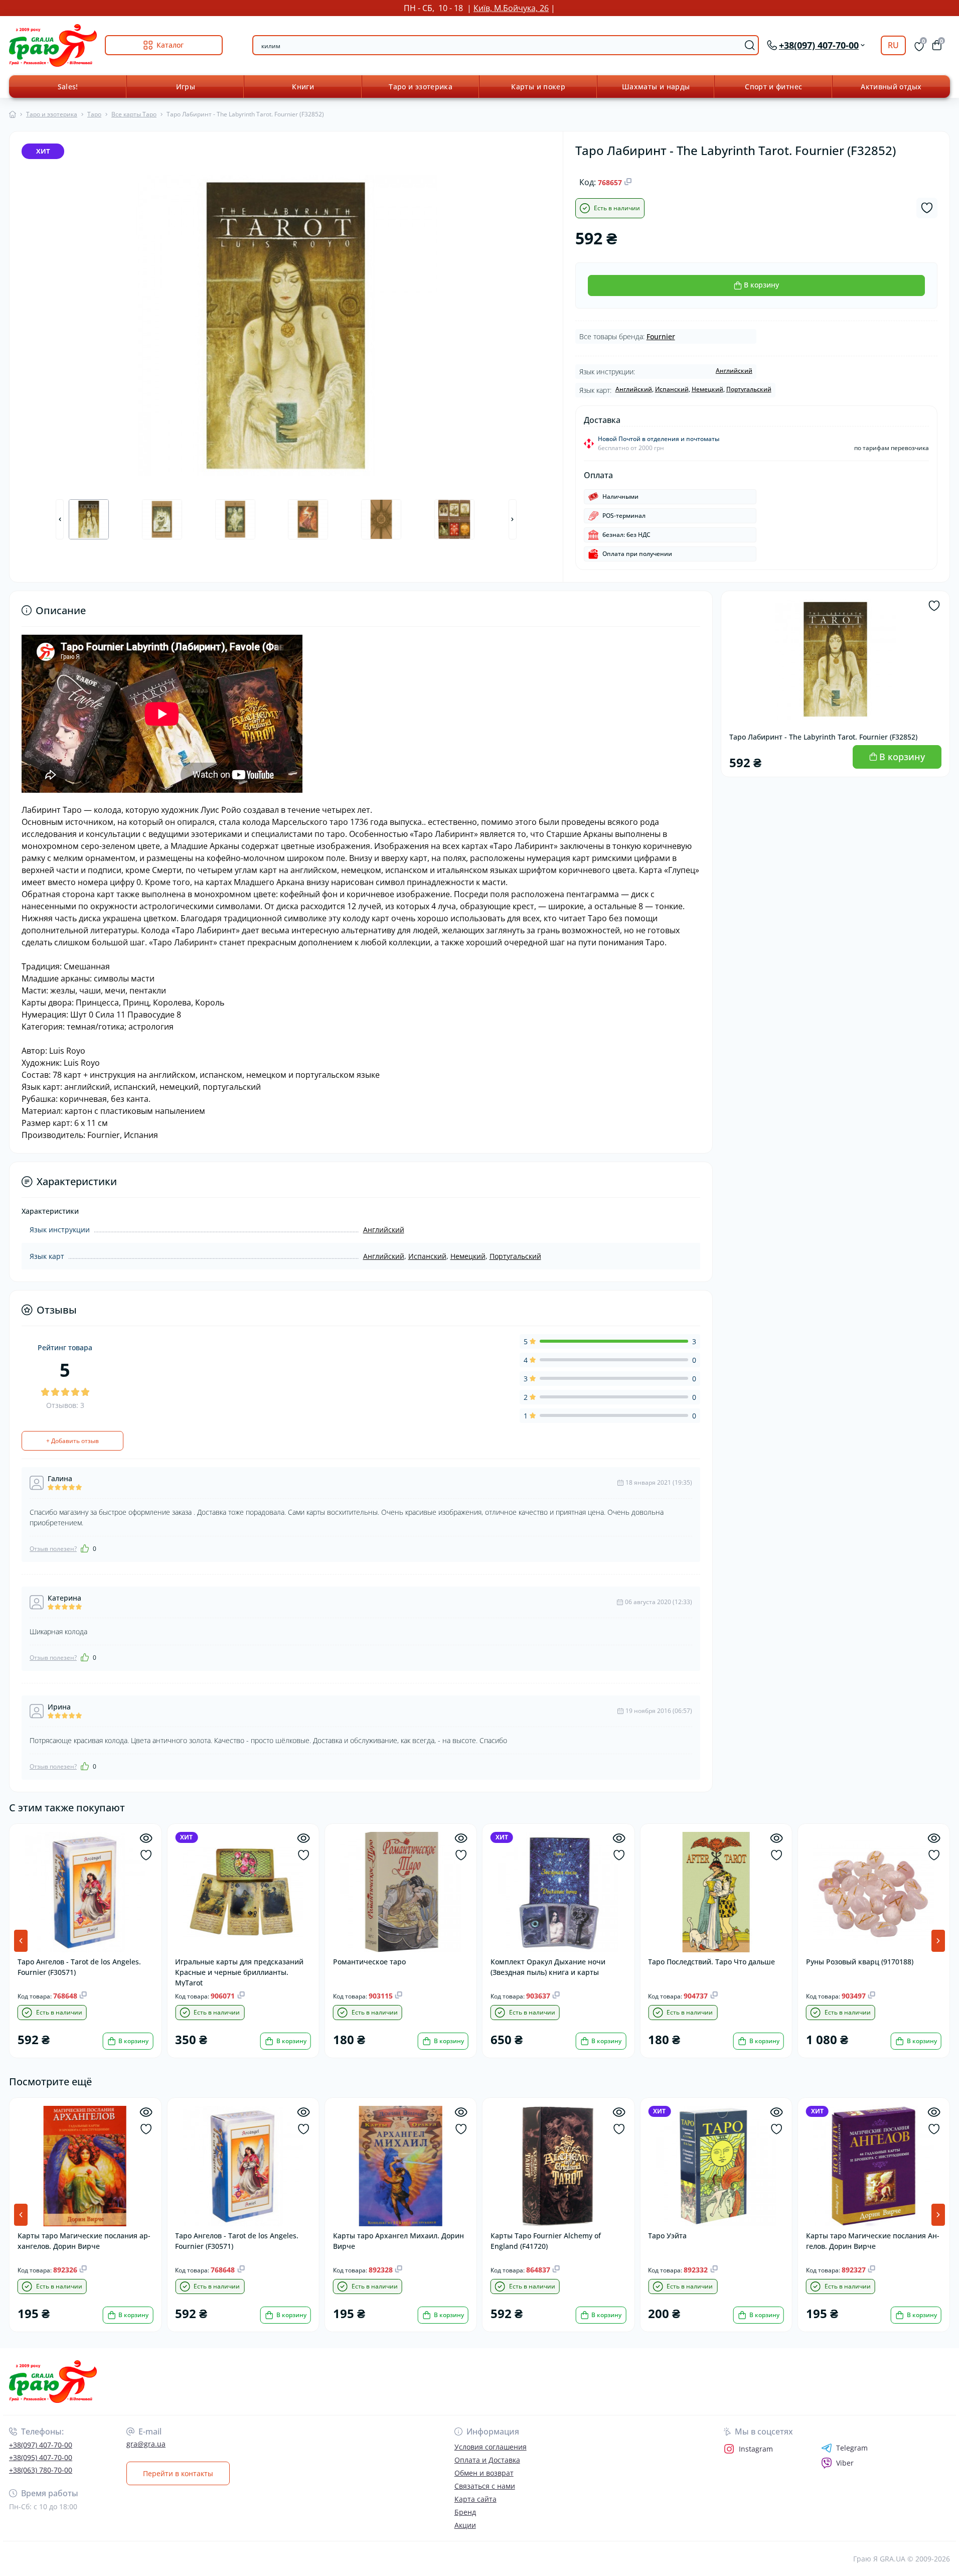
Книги (303, 87)
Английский (734, 371)
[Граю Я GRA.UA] (241, 2382)
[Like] (85, 1548)
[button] (938, 1941)
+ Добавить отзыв (72, 1441)
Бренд (465, 2512)
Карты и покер (538, 87)
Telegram (852, 2448)
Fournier (661, 336)
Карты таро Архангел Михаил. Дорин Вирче (398, 2241)
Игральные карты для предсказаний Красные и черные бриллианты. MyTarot (239, 1972)
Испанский (672, 389)
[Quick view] (146, 1838)
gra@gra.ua (146, 2444)
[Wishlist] (146, 1855)
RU (893, 45)
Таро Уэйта (667, 2236)
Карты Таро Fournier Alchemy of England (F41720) (546, 2241)
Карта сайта (475, 2499)
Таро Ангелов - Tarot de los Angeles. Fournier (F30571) (79, 1967)
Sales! (68, 87)
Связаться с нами (485, 2486)
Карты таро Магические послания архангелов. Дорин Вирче (84, 2241)
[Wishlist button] (927, 208)
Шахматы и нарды (656, 87)
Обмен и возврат (484, 2473)
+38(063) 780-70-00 (41, 2470)
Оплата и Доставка (487, 2460)
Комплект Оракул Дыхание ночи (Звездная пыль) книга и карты (548, 1967)
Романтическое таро (369, 1962)
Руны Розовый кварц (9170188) (860, 1962)
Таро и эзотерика (421, 87)
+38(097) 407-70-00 (41, 2445)
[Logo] (53, 45)
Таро (94, 114)
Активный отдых (891, 87)
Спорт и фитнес (773, 87)
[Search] (750, 45)
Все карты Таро (134, 114)
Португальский (749, 389)
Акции (465, 2525)
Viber (845, 2463)
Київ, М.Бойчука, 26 (511, 8)
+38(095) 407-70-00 (41, 2457)
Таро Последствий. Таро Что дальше (711, 1962)
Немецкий (707, 389)
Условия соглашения (491, 2447)
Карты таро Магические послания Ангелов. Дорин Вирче (873, 2241)
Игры (186, 87)
